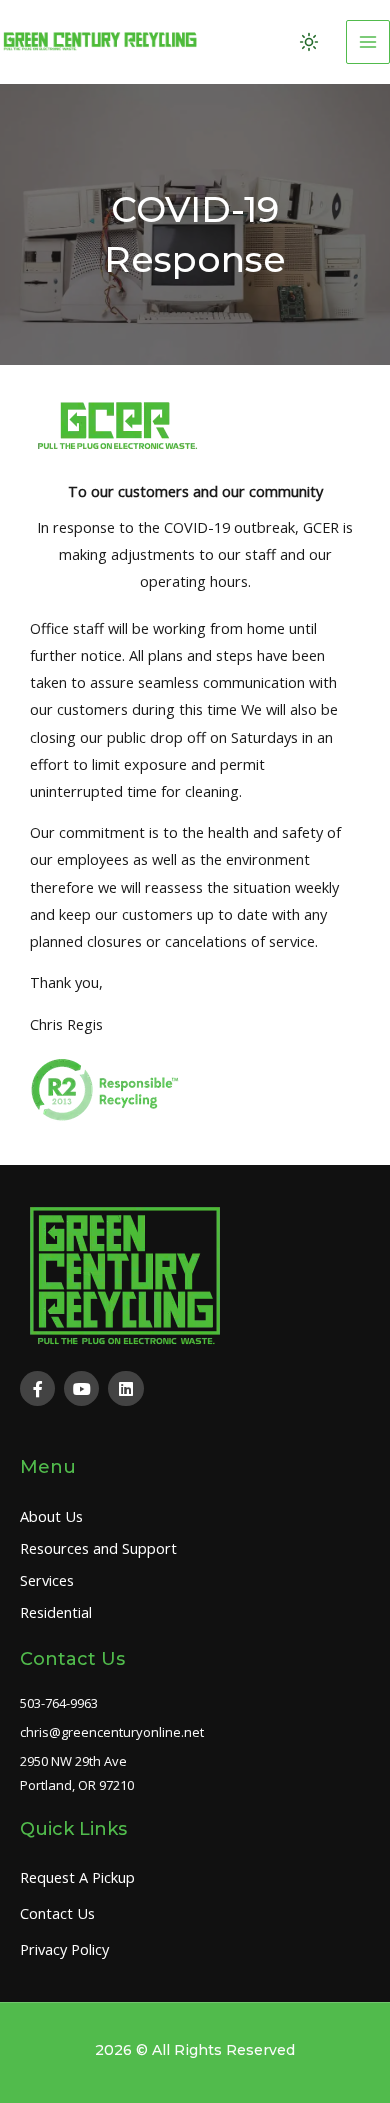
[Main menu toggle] (368, 42)
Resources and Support (98, 1548)
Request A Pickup (77, 1877)
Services (47, 1580)
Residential (56, 1612)
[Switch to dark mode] (309, 42)
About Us (51, 1516)
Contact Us (57, 1913)
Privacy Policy (64, 1949)
